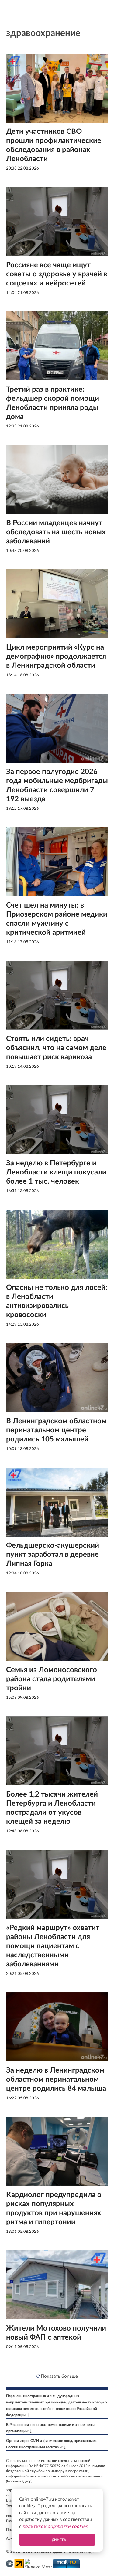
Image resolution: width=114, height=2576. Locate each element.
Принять (57, 2540)
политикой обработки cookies (55, 2527)
